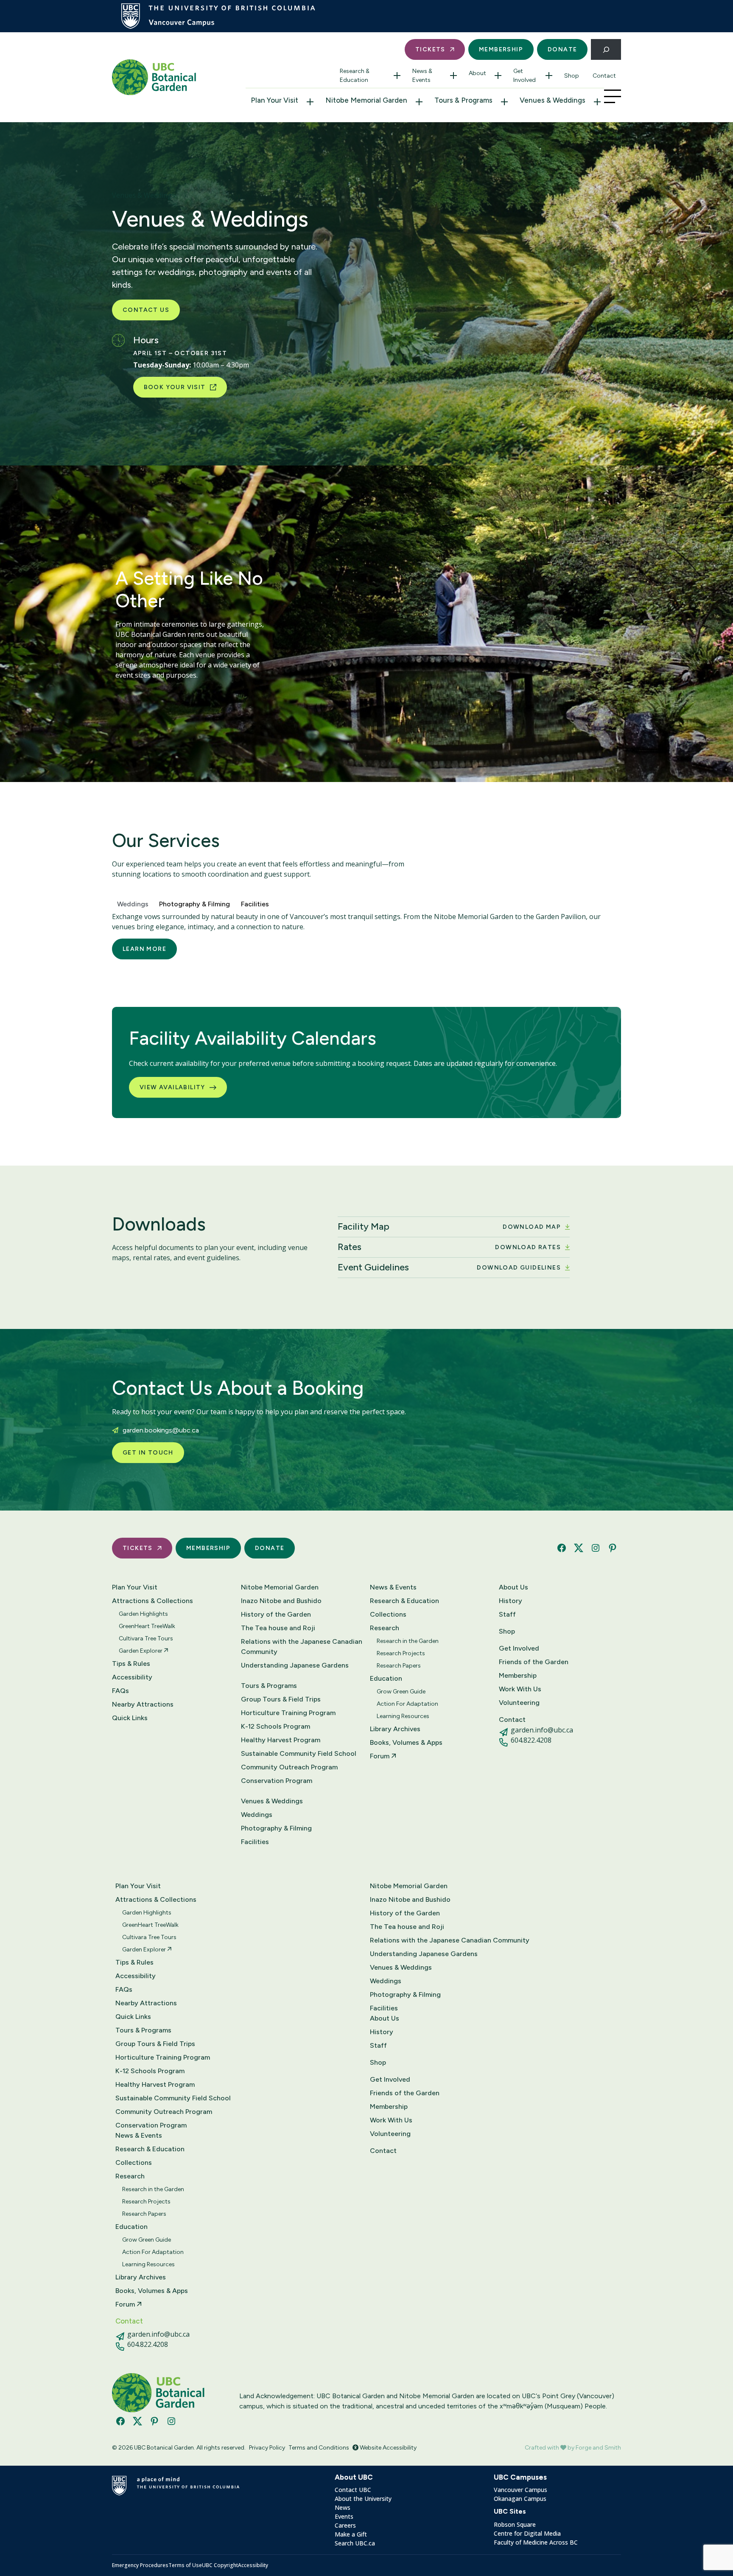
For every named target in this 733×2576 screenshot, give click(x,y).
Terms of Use (185, 2565)
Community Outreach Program (289, 1767)
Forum (380, 1756)
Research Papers (399, 1666)
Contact (604, 76)
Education (386, 1678)
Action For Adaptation (407, 1704)
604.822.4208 (531, 1740)
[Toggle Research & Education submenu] (397, 76)
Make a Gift (351, 2534)
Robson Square (515, 2524)
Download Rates (528, 1247)
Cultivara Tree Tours (146, 1638)
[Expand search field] (606, 49)
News (343, 2507)
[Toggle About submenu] (498, 76)
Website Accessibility (387, 2448)
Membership (501, 49)
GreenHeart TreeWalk (147, 1626)
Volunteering (519, 1703)
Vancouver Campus (520, 2490)
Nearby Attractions (143, 1704)
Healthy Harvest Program (281, 1740)
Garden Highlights (143, 1614)
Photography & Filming (276, 1828)
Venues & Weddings (553, 100)
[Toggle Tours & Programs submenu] (504, 102)
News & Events (422, 76)
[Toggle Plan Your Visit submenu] (310, 102)
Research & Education (355, 76)
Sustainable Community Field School (299, 1753)
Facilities (255, 1842)
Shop (572, 76)
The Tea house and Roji (278, 1628)
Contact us (146, 310)
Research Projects (401, 1653)
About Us (513, 1587)
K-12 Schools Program (276, 1726)
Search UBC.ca (355, 2543)
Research (385, 1628)
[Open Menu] (613, 96)
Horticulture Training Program (288, 1713)
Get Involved (525, 76)
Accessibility (132, 1677)
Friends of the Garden (534, 1662)
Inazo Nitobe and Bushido (281, 1601)
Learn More (144, 949)
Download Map (532, 1227)
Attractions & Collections (152, 1601)
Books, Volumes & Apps (406, 1742)
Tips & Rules (131, 1664)
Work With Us (520, 1689)
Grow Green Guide (401, 1692)
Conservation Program (277, 1781)
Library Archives (395, 1729)
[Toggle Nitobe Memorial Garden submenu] (419, 102)
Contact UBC (353, 2490)
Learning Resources (403, 1716)
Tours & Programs (463, 100)
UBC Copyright (220, 2565)
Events (344, 2516)
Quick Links (130, 1718)
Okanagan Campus (520, 2499)
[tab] (133, 903)
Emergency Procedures (140, 2565)
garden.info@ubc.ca (542, 1730)
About (477, 73)
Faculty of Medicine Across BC (536, 2542)
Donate (562, 49)
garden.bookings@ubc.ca (161, 1430)
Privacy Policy (267, 2448)
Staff (507, 1614)
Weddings (257, 1815)
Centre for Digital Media (527, 2533)
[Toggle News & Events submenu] (453, 76)
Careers (345, 2525)
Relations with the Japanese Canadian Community (302, 1647)
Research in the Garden (408, 1641)
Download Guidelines (519, 1268)
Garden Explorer (141, 1651)
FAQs (120, 1691)
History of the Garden (276, 1614)
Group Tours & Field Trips (281, 1699)
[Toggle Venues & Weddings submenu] (597, 102)
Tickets (430, 49)
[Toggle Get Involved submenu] (549, 76)
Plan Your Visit (274, 100)
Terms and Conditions (319, 2448)
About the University (363, 2499)
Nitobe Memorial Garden (366, 100)
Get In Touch (148, 1453)
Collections (388, 1614)
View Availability (172, 1087)
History (511, 1601)
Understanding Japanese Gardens (295, 1665)
